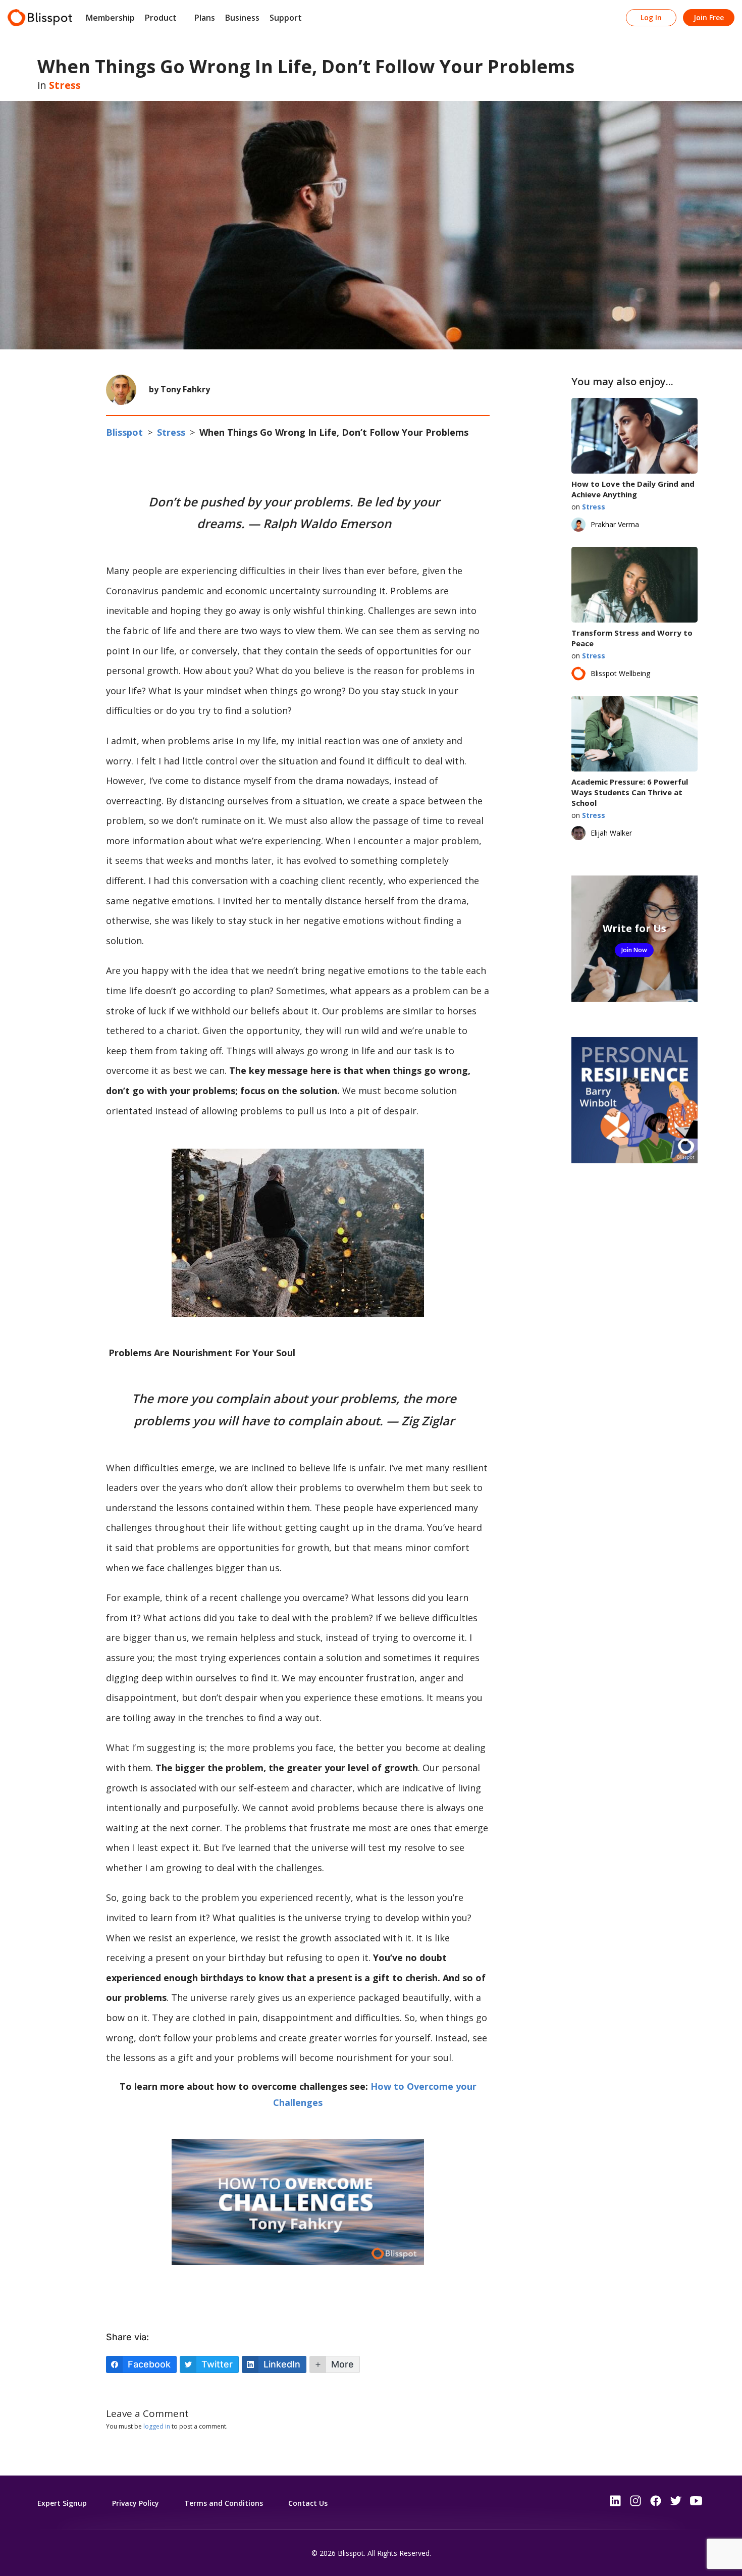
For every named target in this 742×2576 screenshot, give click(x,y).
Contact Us (308, 2503)
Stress (65, 85)
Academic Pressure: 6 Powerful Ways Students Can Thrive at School (630, 792)
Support (286, 18)
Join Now (634, 950)
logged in (157, 2426)
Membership (110, 18)
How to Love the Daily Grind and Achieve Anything (633, 489)
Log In (651, 17)
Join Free (709, 17)
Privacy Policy (136, 2503)
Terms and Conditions (224, 2503)
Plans (205, 18)
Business (242, 18)
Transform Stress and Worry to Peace (632, 638)
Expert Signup (62, 2503)
